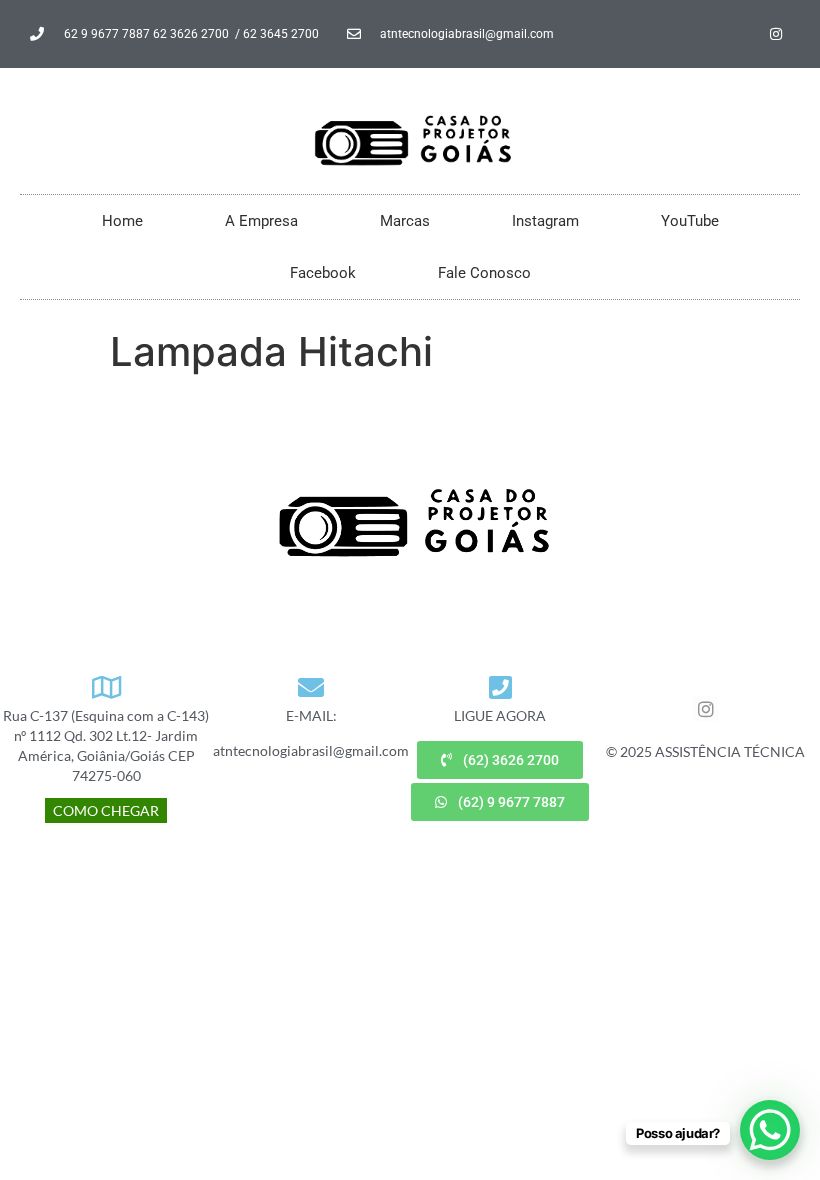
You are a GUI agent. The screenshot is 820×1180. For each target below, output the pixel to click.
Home (122, 221)
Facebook (323, 273)
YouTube (690, 221)
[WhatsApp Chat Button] (770, 1130)
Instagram (545, 221)
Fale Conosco (484, 273)
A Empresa (261, 221)
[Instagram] (776, 34)
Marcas (405, 221)
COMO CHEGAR (106, 810)
